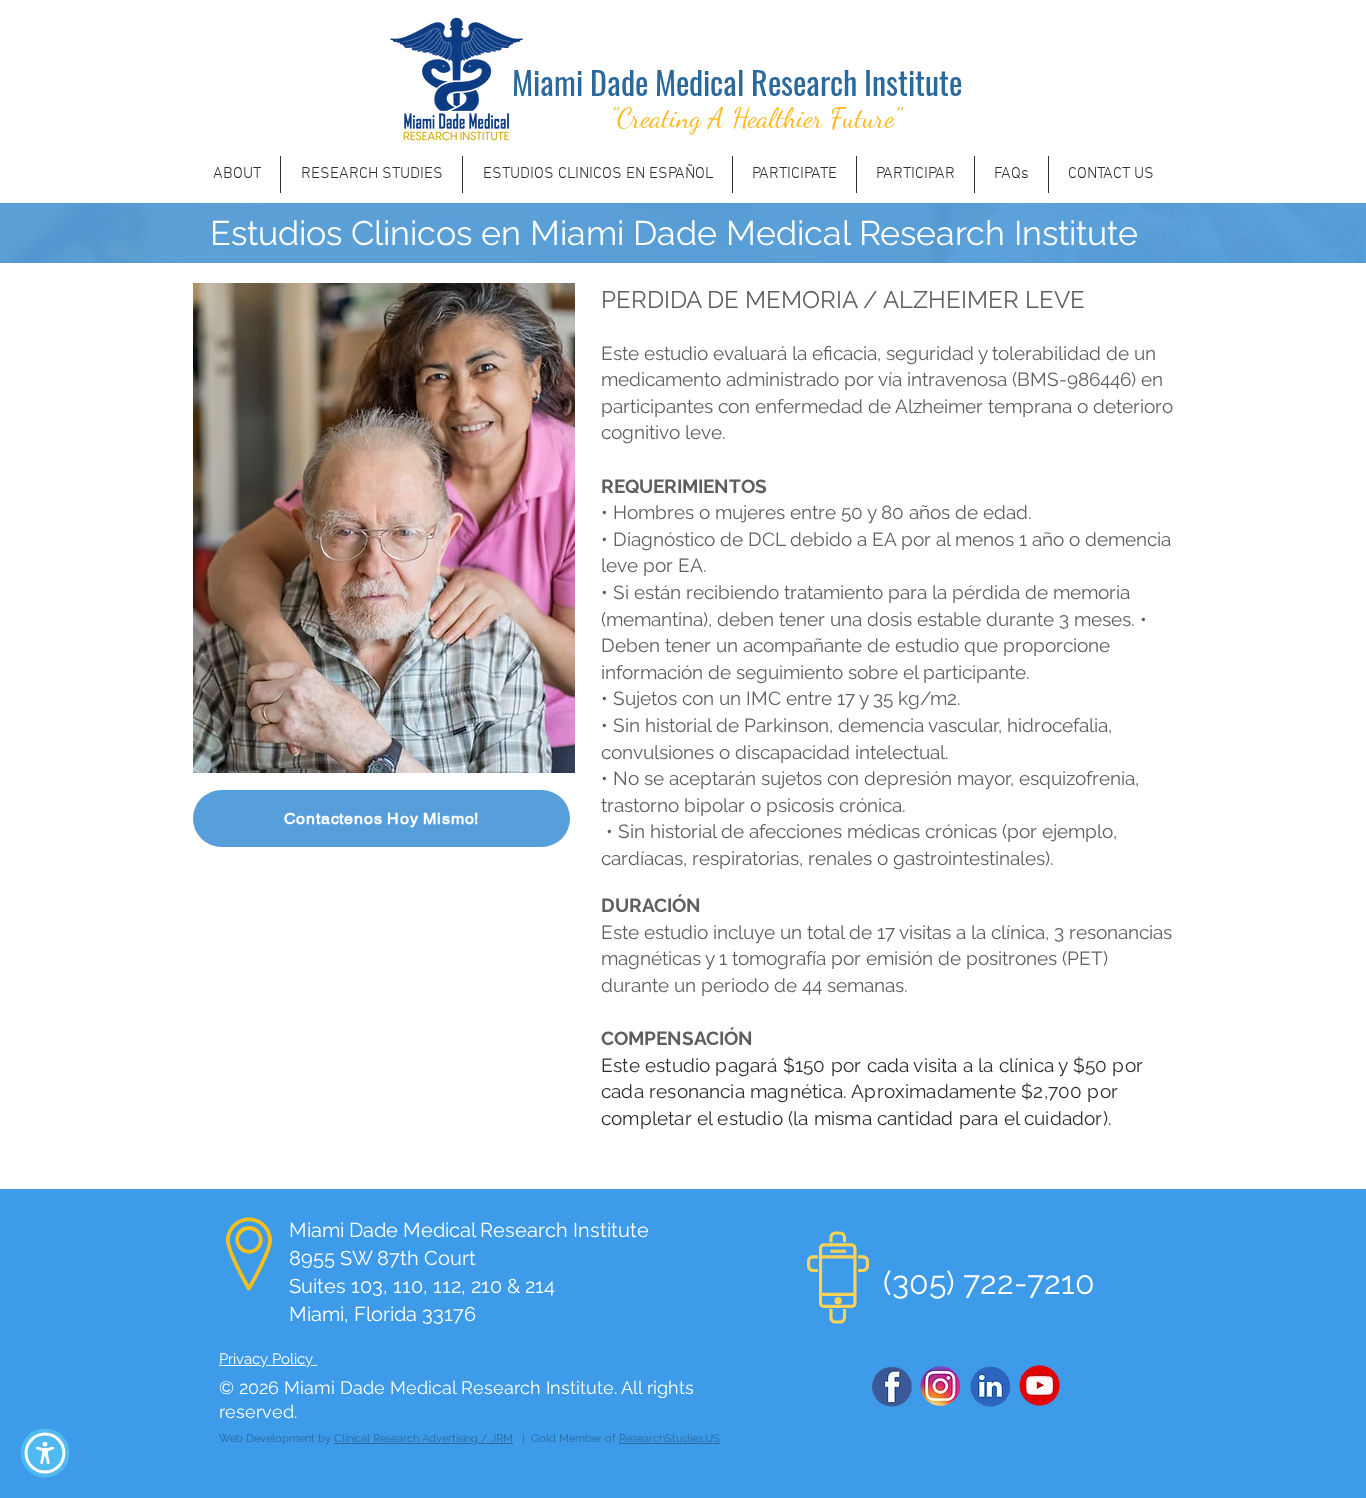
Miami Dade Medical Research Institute (737, 81)
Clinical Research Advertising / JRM (423, 1438)
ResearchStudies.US (669, 1438)
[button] (45, 1453)
